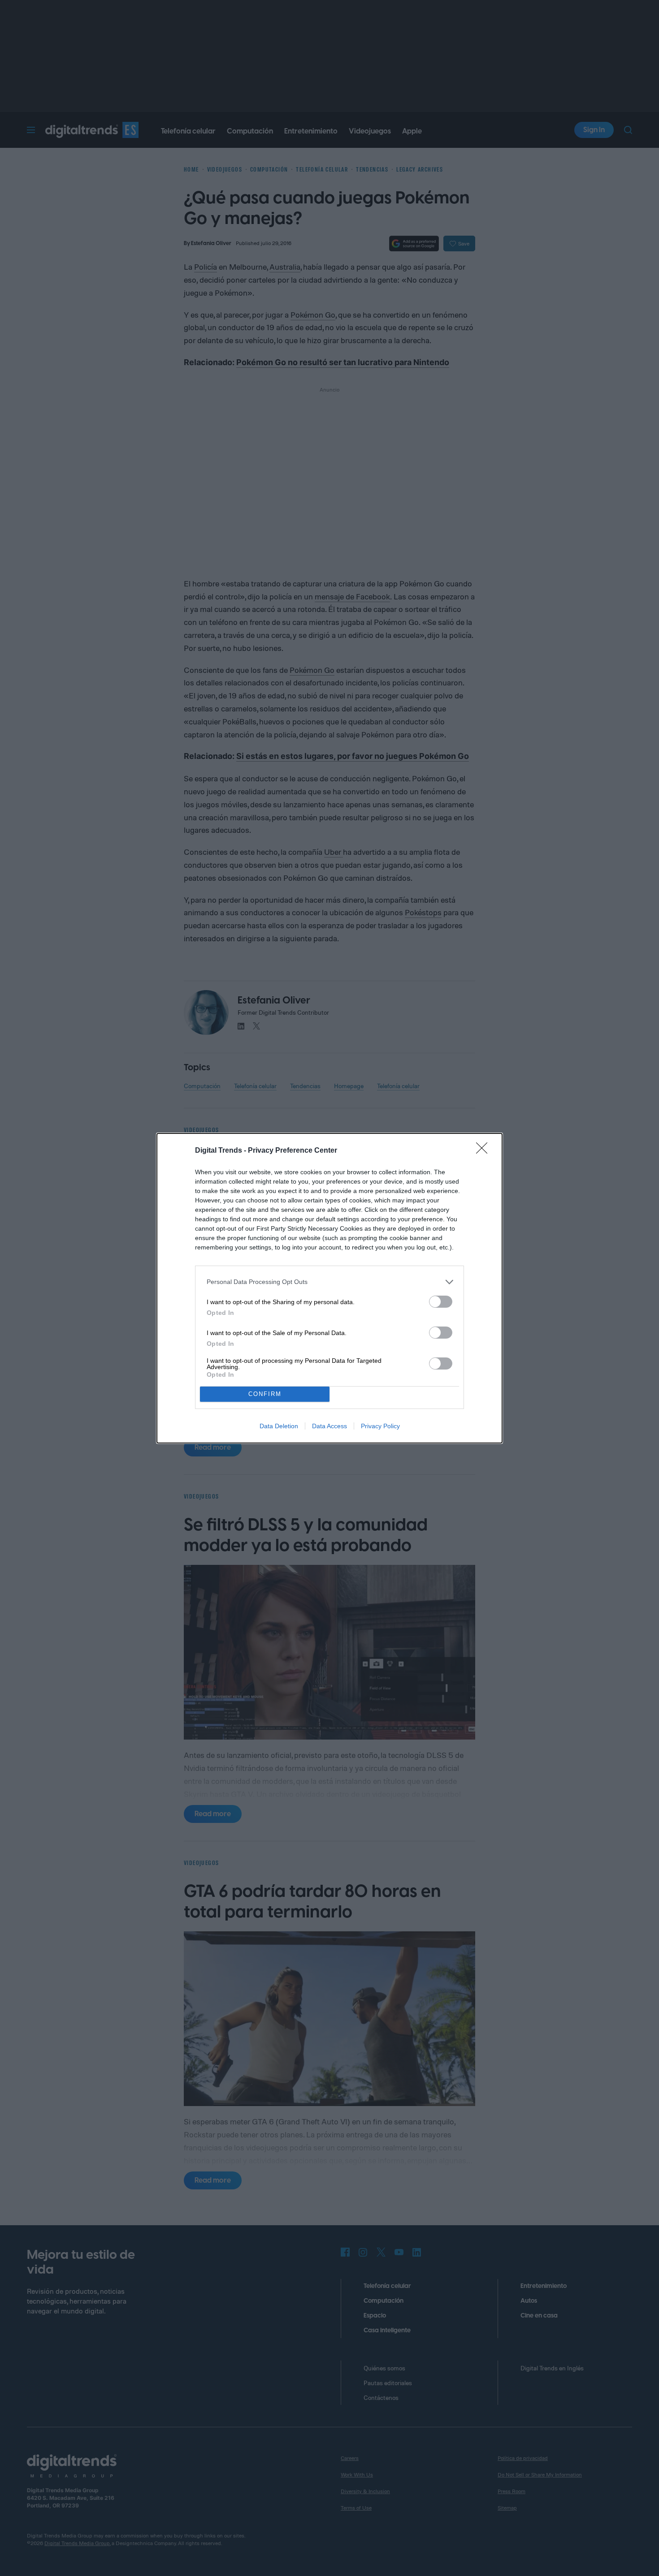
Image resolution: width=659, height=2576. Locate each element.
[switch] (441, 1302)
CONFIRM (265, 1394)
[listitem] (329, 1282)
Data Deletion (279, 1426)
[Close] (485, 1151)
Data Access (329, 1426)
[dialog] (329, 1288)
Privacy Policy (380, 1426)
